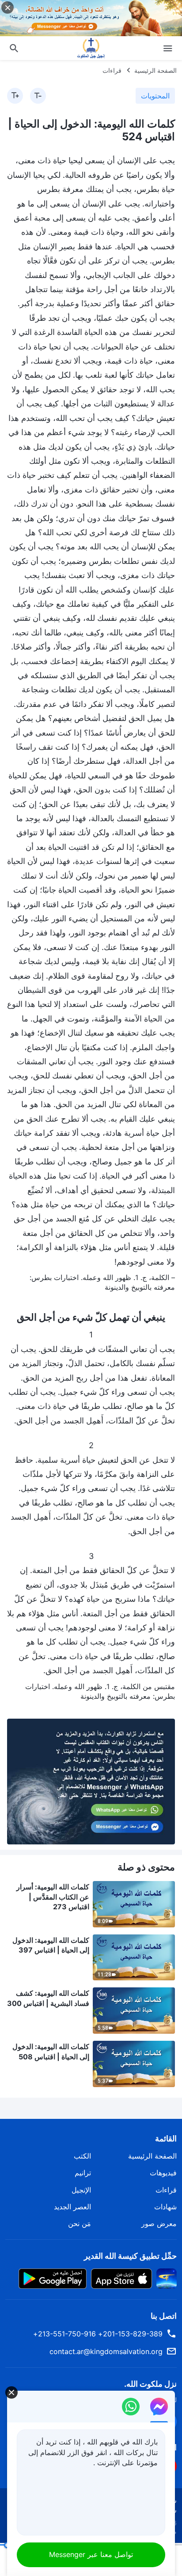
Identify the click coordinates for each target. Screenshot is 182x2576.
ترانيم (83, 2173)
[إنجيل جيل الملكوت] (91, 48)
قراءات (112, 70)
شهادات (165, 2207)
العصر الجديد (72, 2207)
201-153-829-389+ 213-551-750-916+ (98, 2334)
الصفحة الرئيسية (155, 70)
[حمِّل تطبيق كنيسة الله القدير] (167, 2278)
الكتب (82, 2156)
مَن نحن (80, 2223)
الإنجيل (81, 2190)
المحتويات (155, 96)
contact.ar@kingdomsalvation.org (106, 2351)
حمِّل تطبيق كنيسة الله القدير (130, 2256)
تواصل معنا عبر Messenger (91, 2554)
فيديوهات (163, 2173)
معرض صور (159, 2223)
